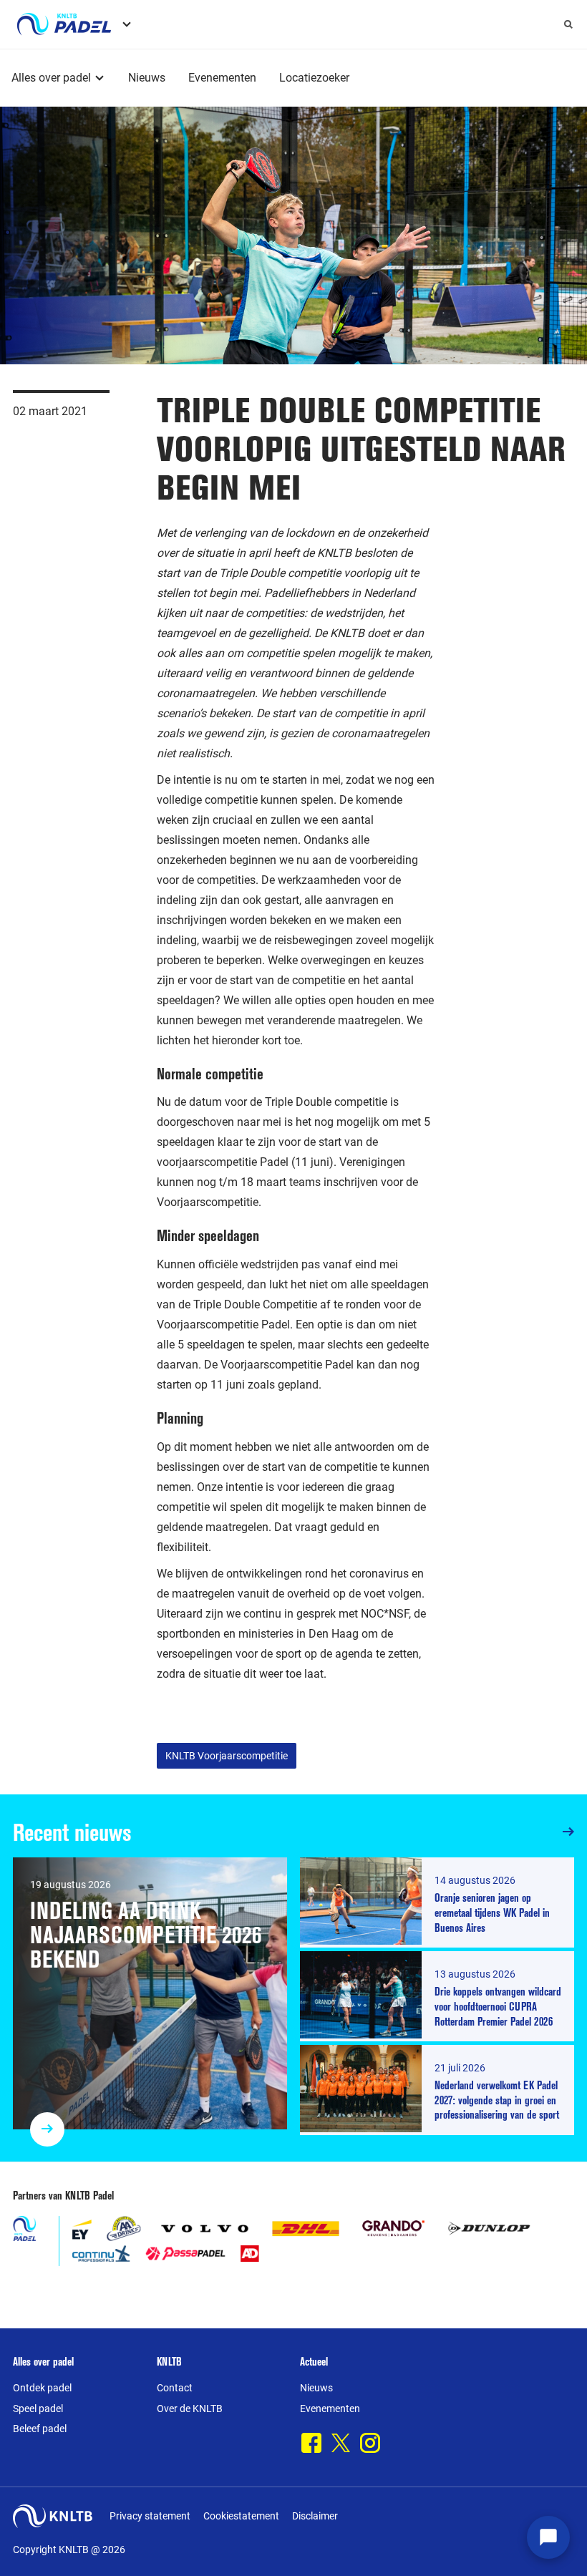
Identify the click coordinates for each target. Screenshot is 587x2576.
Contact (175, 2388)
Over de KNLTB (190, 2409)
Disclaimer (315, 2516)
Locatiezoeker (314, 78)
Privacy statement (150, 2516)
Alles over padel (51, 78)
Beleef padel (40, 2429)
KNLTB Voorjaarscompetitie (227, 1756)
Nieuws (147, 78)
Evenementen (222, 78)
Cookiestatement (241, 2516)
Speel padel (38, 2409)
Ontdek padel (42, 2388)
